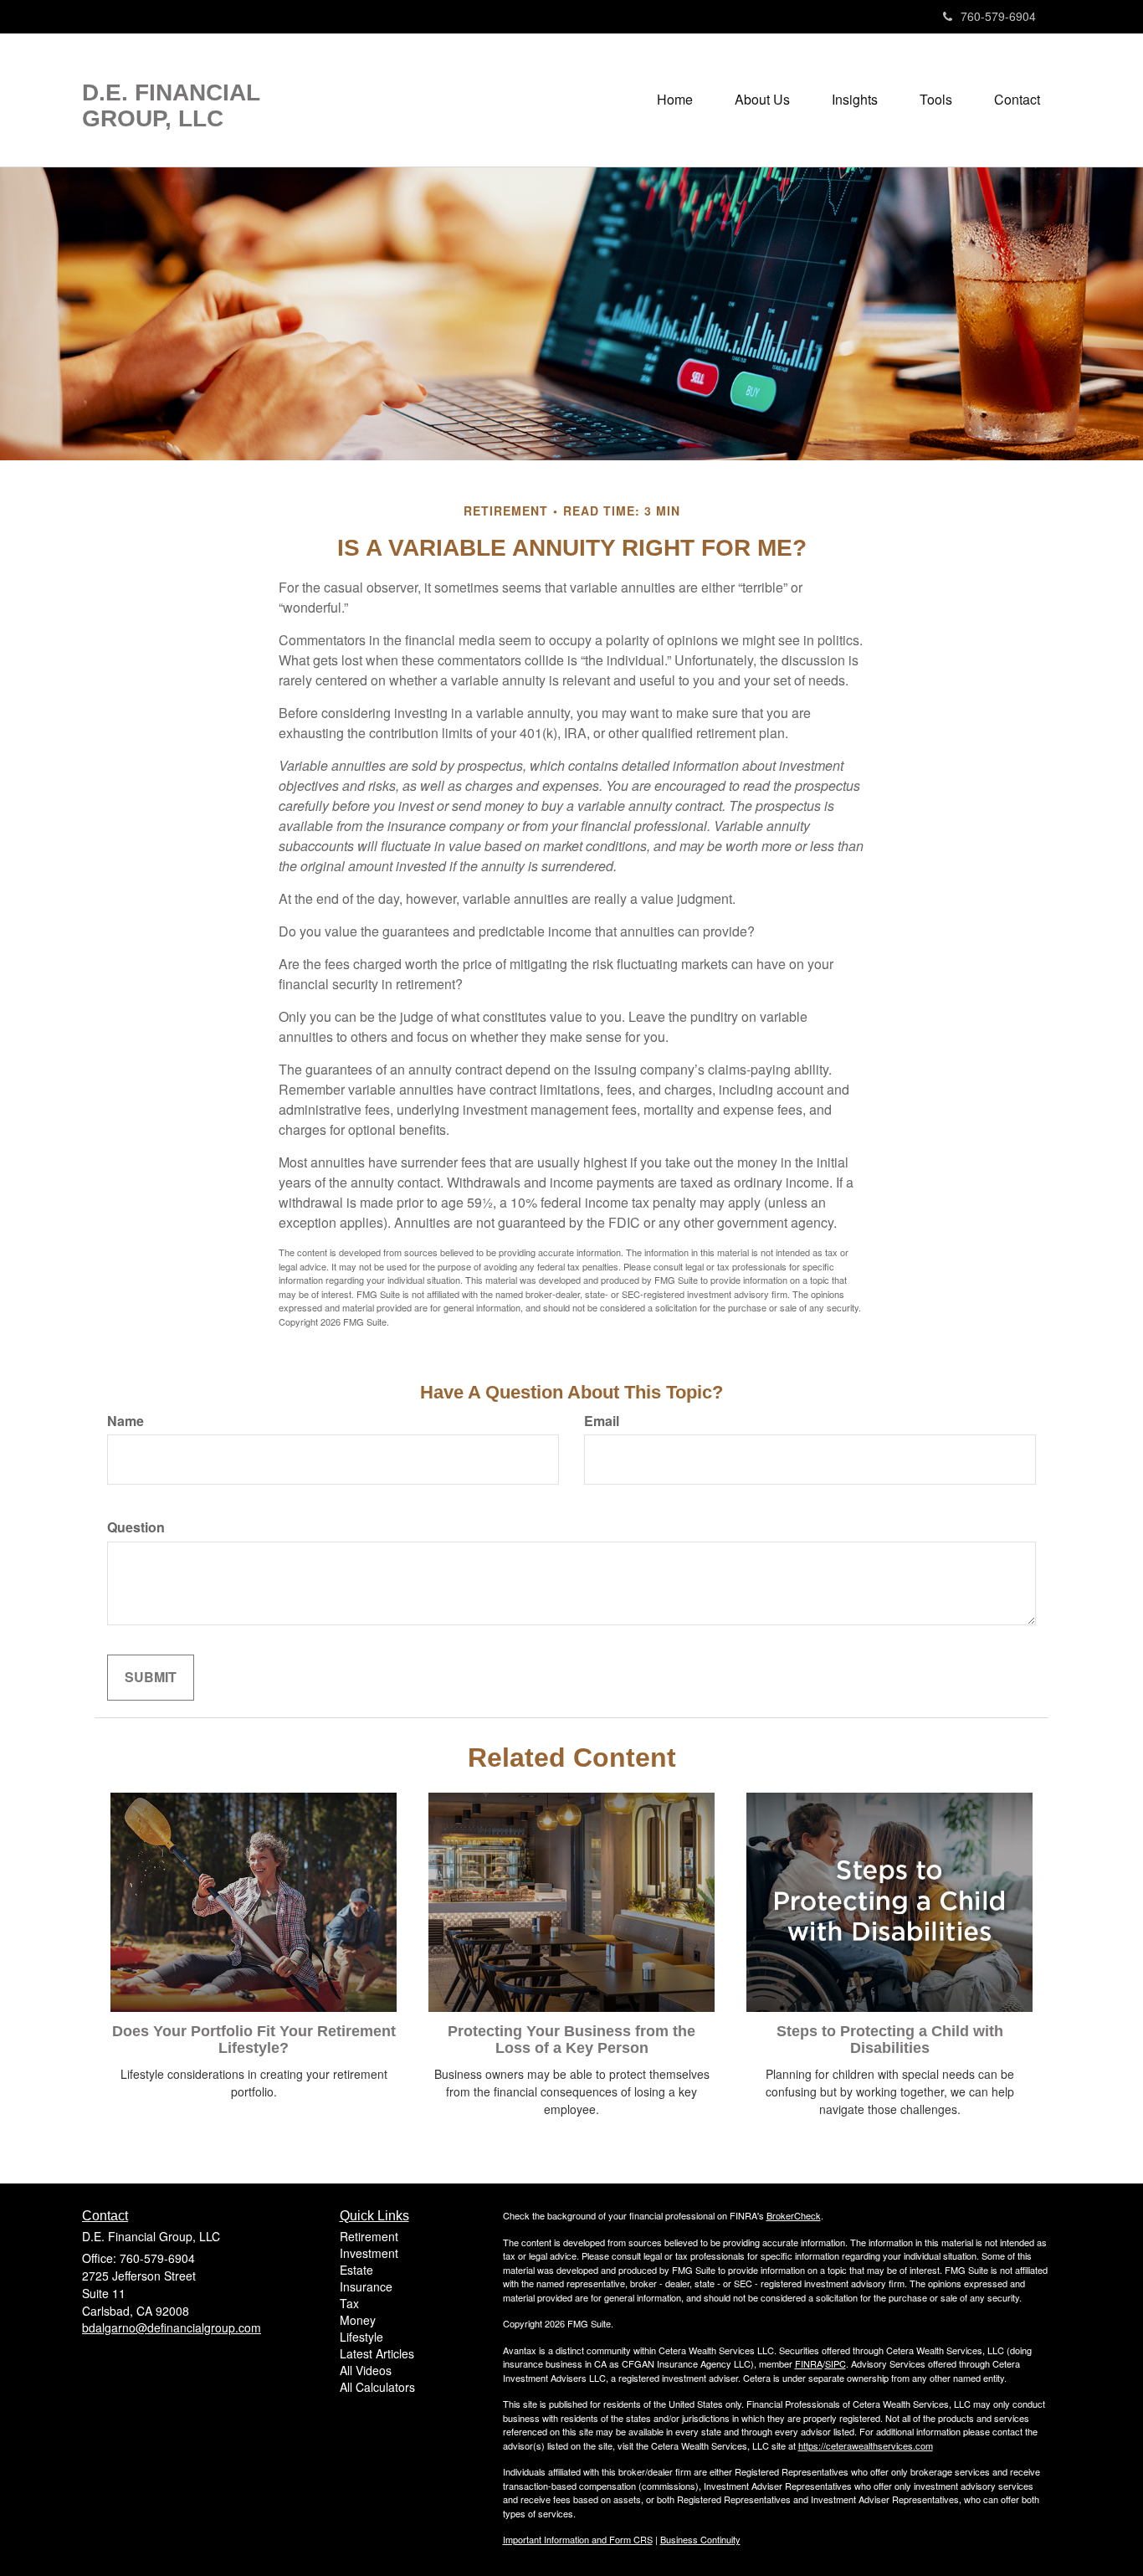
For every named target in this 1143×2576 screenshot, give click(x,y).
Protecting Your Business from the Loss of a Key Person (571, 2040)
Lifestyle (361, 2337)
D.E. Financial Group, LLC (171, 106)
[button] (762, 100)
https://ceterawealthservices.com (866, 2445)
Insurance (366, 2286)
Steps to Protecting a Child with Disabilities (890, 2040)
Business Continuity (700, 2539)
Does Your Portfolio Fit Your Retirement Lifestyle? (254, 2040)
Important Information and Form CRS (578, 2539)
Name (126, 1421)
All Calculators (377, 2387)
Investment (369, 2253)
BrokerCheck (794, 2215)
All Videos (366, 2370)
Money (358, 2320)
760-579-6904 (998, 16)
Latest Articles (377, 2353)
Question (136, 1527)
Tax (349, 2303)
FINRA (809, 2363)
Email (602, 1421)
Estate (356, 2270)
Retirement (369, 2236)
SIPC (835, 2363)
